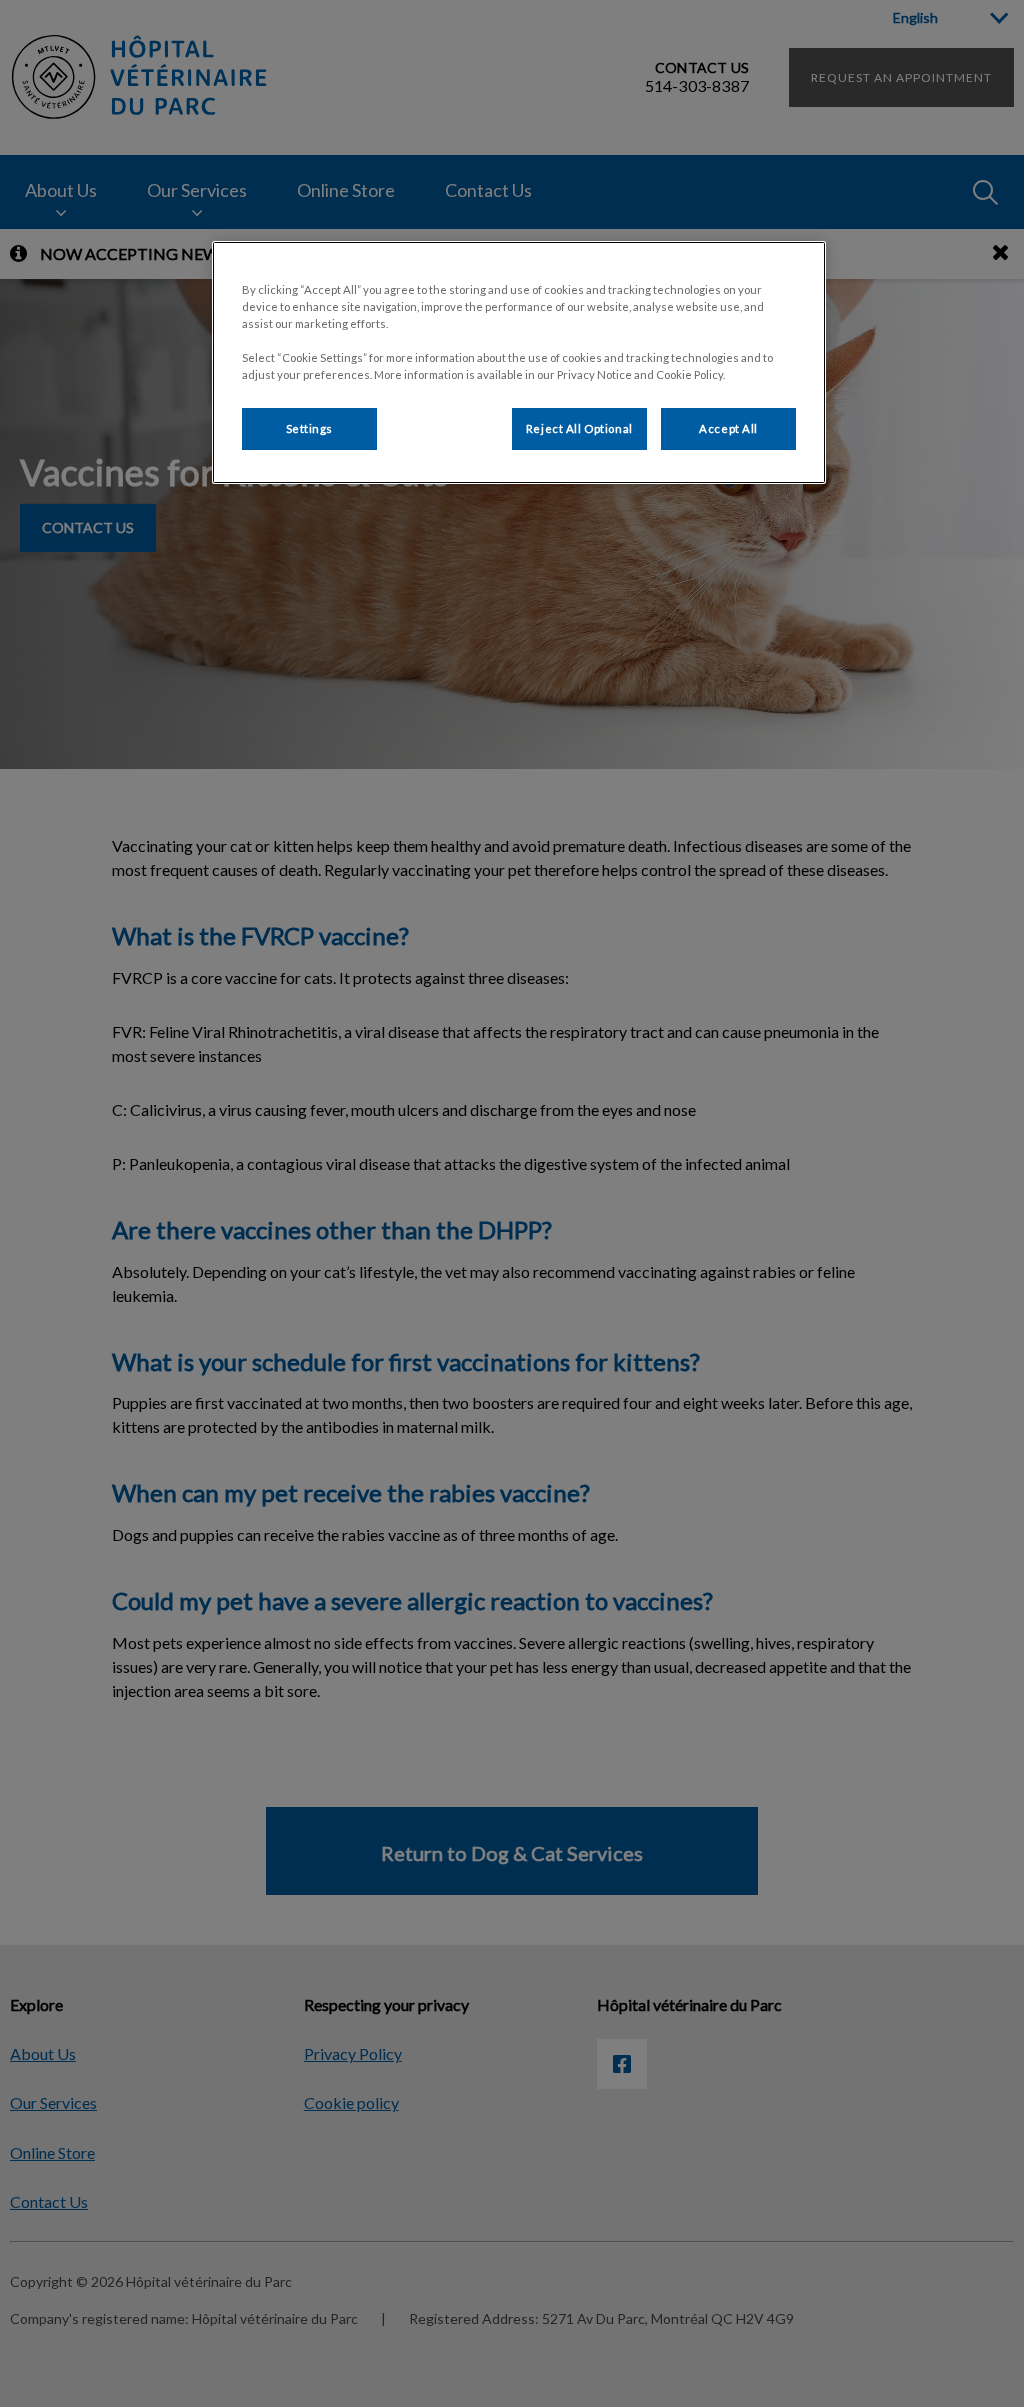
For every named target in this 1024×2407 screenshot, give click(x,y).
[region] (519, 362)
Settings (310, 428)
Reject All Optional (579, 428)
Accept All (728, 428)
